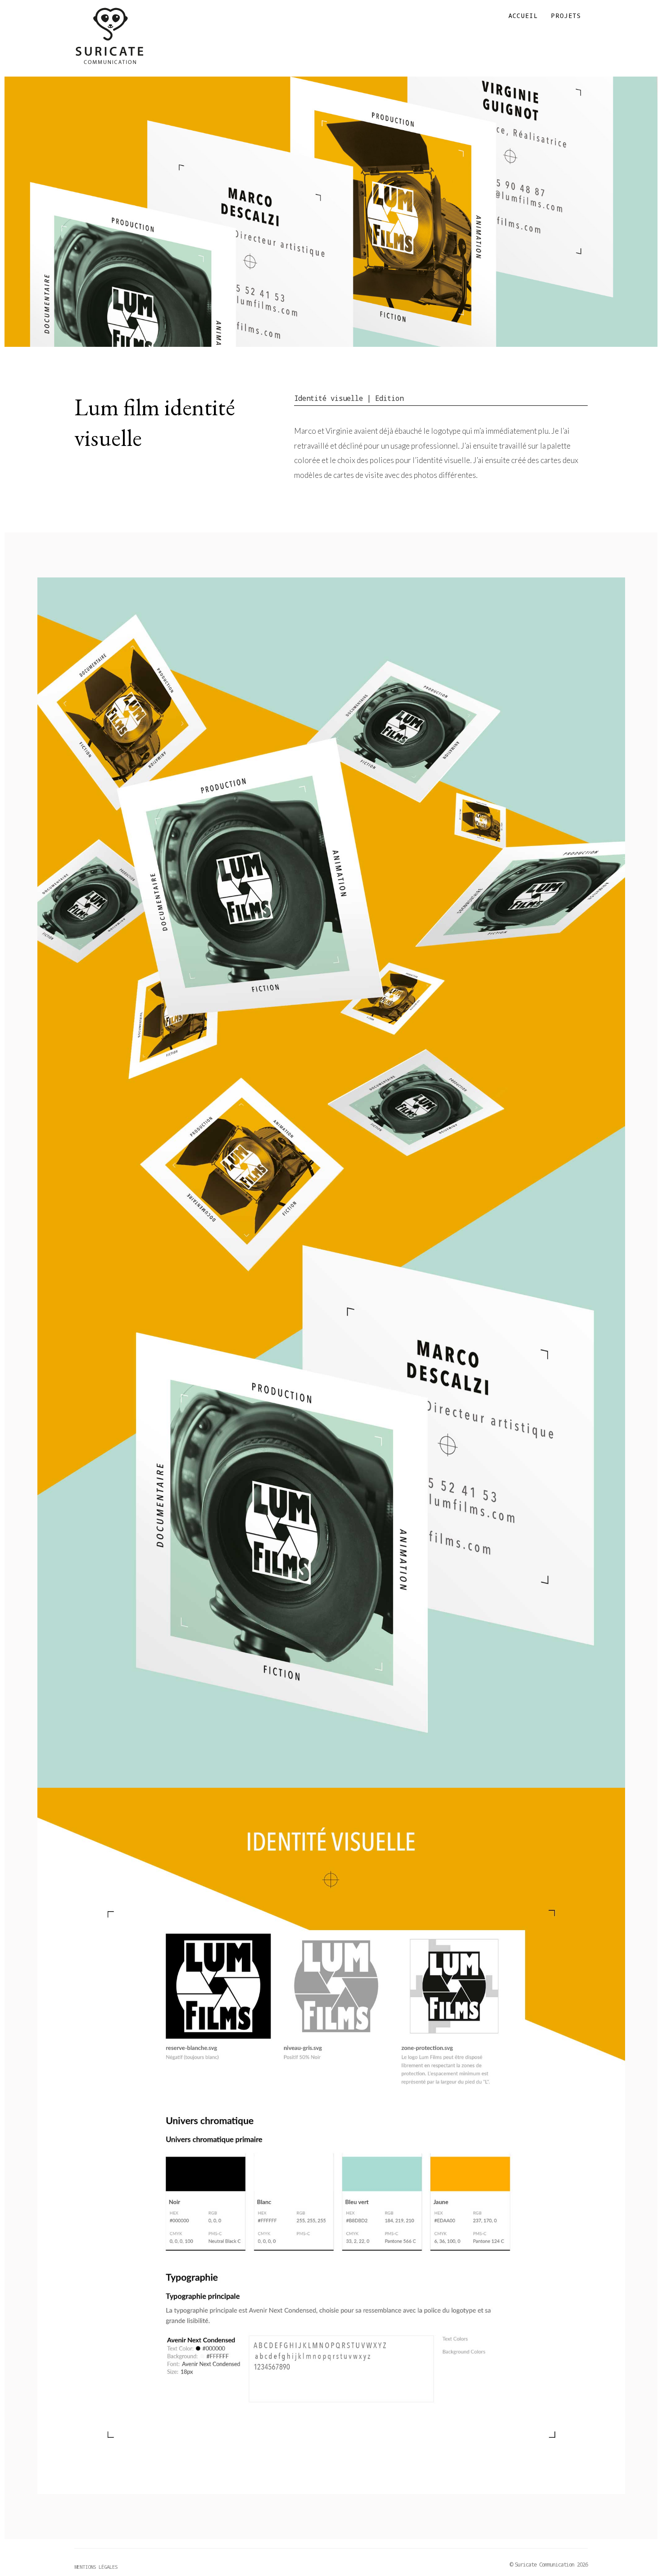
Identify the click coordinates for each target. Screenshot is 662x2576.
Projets (566, 16)
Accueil (523, 16)
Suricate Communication (109, 36)
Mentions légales (96, 2567)
